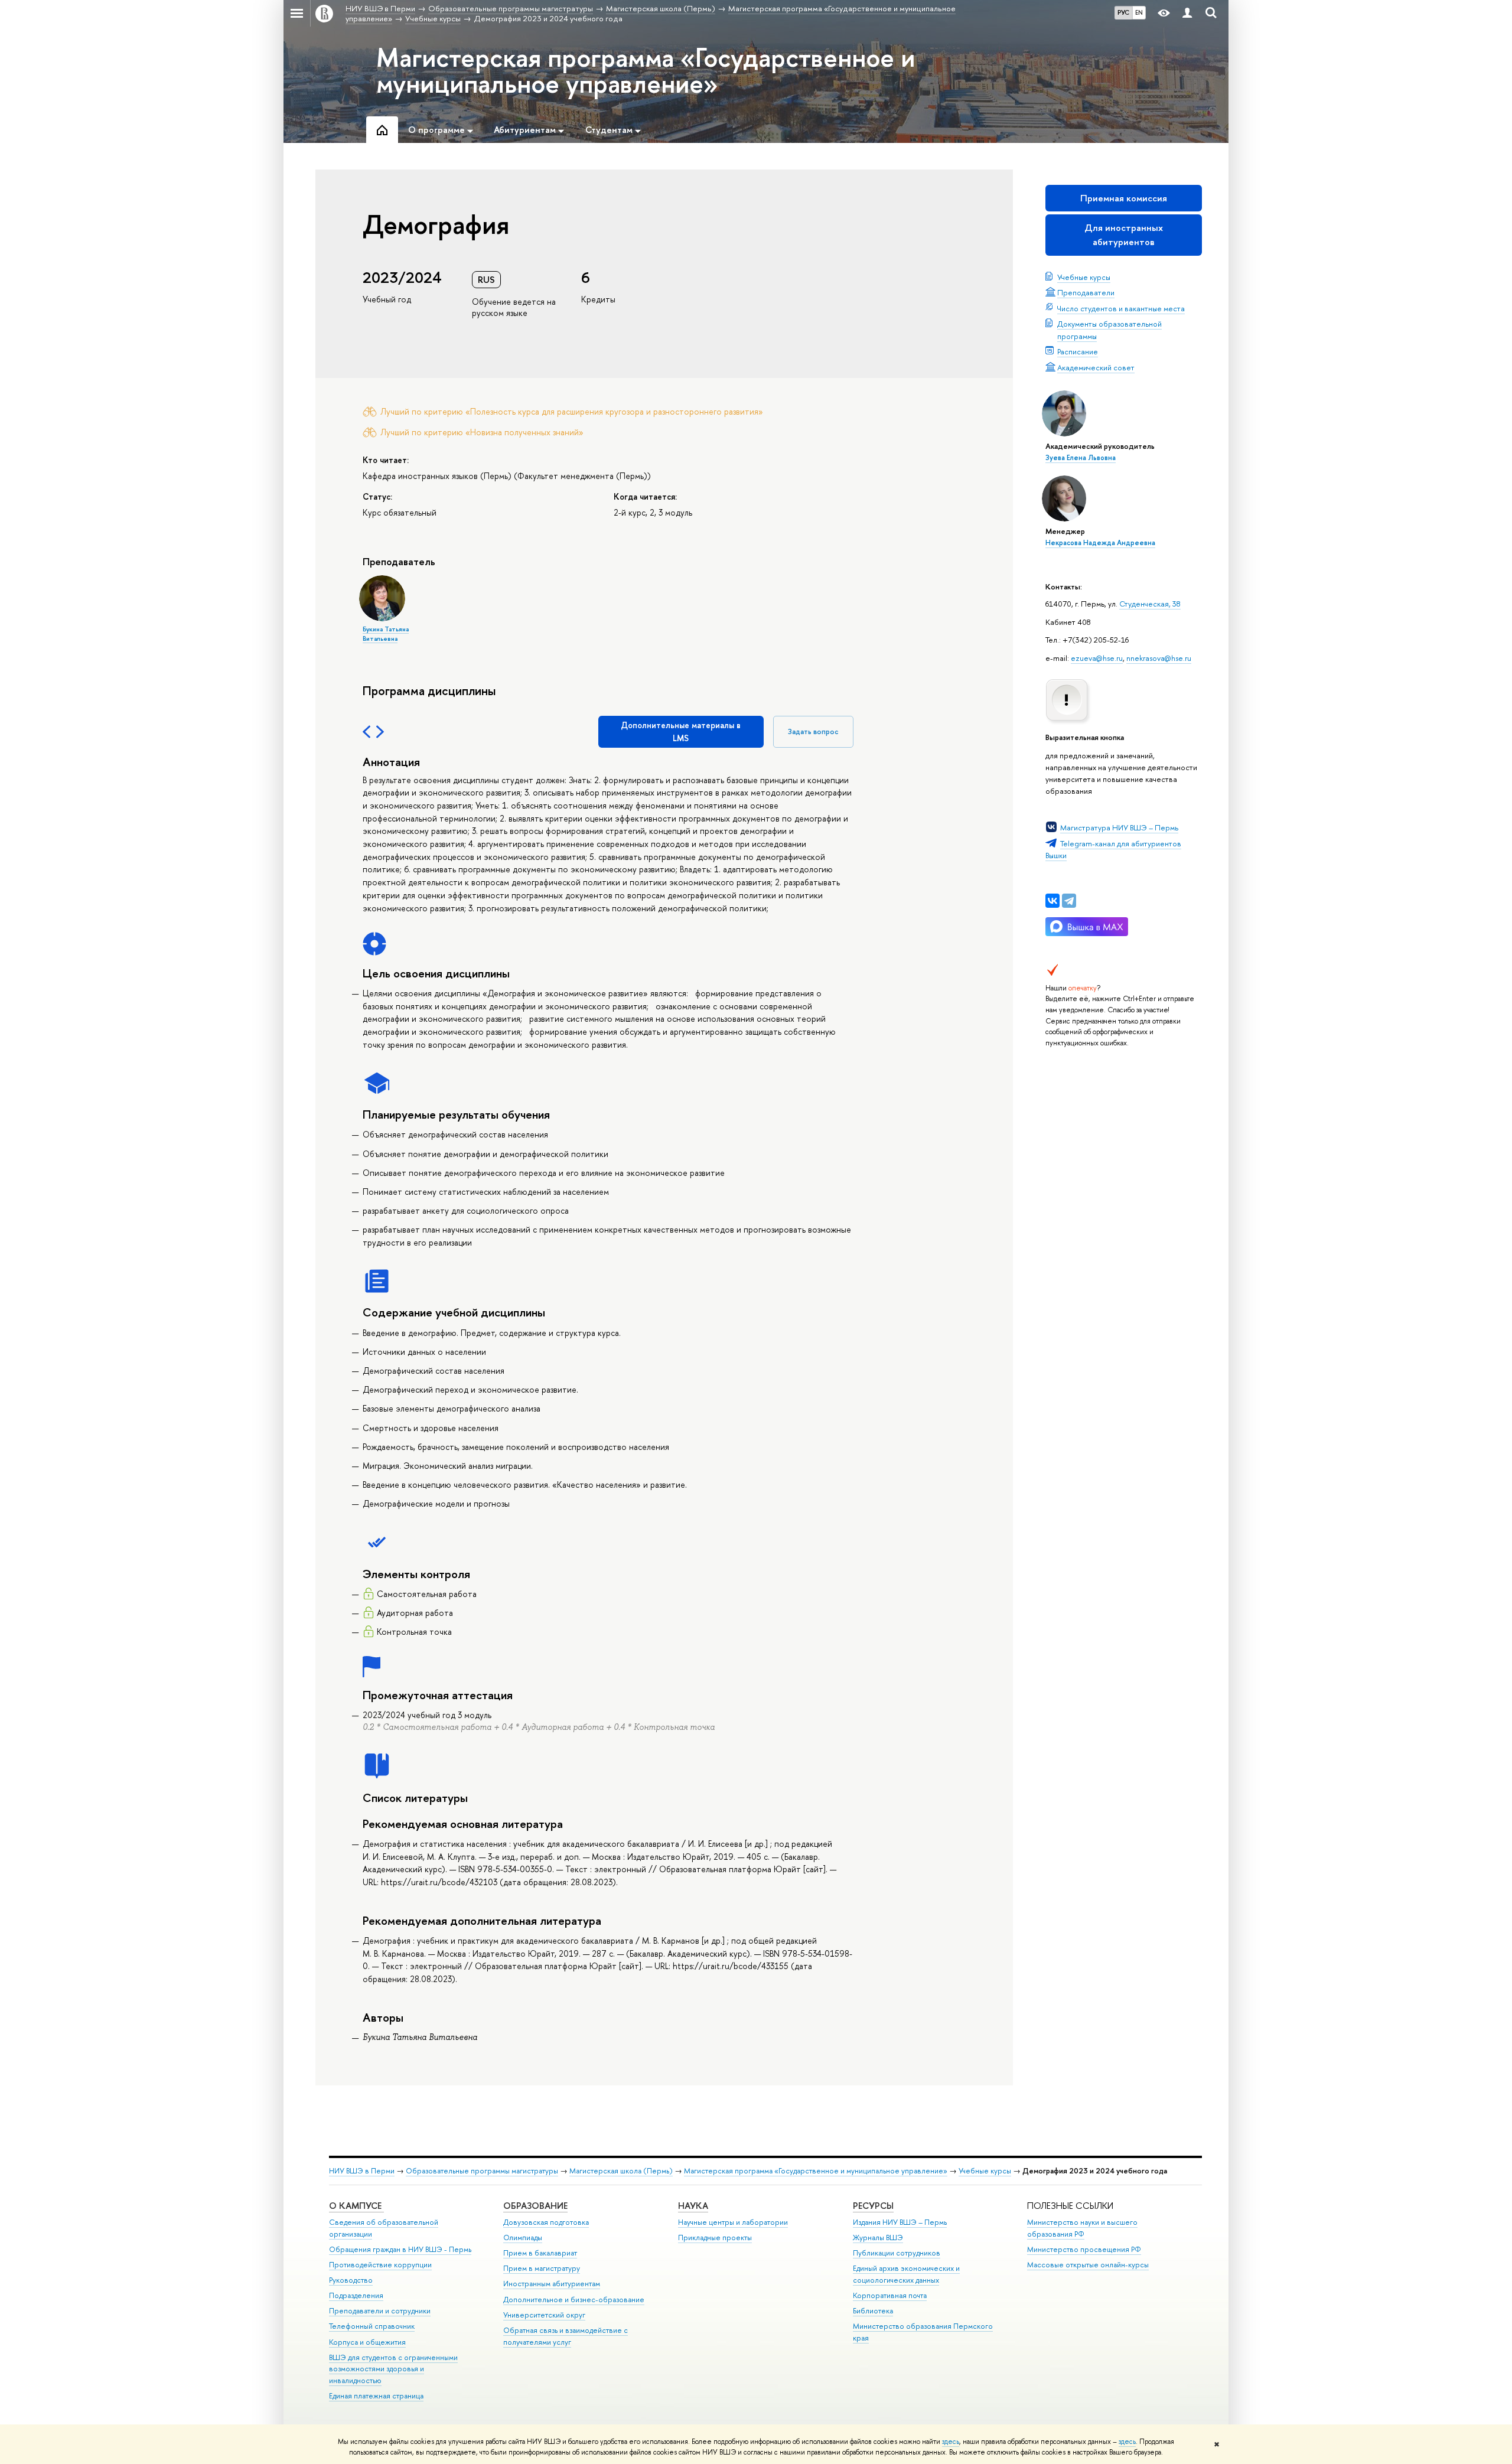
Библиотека (873, 2311)
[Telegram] (1069, 901)
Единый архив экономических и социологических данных (906, 2274)
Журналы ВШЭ (878, 2238)
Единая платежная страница (376, 2396)
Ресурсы (873, 2206)
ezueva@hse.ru (1097, 658)
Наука (693, 2206)
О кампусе (356, 2206)
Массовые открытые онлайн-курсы (1088, 2265)
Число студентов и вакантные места (1121, 308)
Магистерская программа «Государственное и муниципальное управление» (646, 70)
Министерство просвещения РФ (1084, 2249)
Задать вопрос (813, 731)
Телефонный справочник (372, 2326)
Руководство (351, 2280)
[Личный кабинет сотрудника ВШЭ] (1187, 13)
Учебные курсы (1084, 277)
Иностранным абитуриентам (552, 2284)
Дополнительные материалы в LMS (681, 731)
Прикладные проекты (715, 2238)
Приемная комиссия (1124, 198)
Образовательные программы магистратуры (482, 2171)
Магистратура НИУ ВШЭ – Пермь (1119, 827)
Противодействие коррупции (380, 2265)
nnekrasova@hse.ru (1159, 658)
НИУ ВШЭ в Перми (362, 2171)
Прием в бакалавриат (540, 2253)
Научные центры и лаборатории (733, 2222)
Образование (535, 2206)
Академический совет (1096, 367)
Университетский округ (544, 2315)
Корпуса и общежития (367, 2342)
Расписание (1078, 351)
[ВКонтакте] (1052, 901)
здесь (951, 2442)
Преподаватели (1086, 292)
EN (1139, 12)
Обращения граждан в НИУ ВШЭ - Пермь (400, 2249)
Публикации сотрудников (897, 2253)
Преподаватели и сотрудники (380, 2311)
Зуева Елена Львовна (1081, 458)
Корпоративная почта (890, 2295)
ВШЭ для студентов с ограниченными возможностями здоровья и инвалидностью (393, 2369)
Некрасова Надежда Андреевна (1100, 543)
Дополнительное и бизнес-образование (574, 2300)
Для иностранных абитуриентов (1124, 235)
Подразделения (356, 2295)
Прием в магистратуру (542, 2268)
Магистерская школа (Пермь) (621, 2171)
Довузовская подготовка (546, 2222)
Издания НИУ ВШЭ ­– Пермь (900, 2222)
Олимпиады (523, 2238)
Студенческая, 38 (1150, 604)
